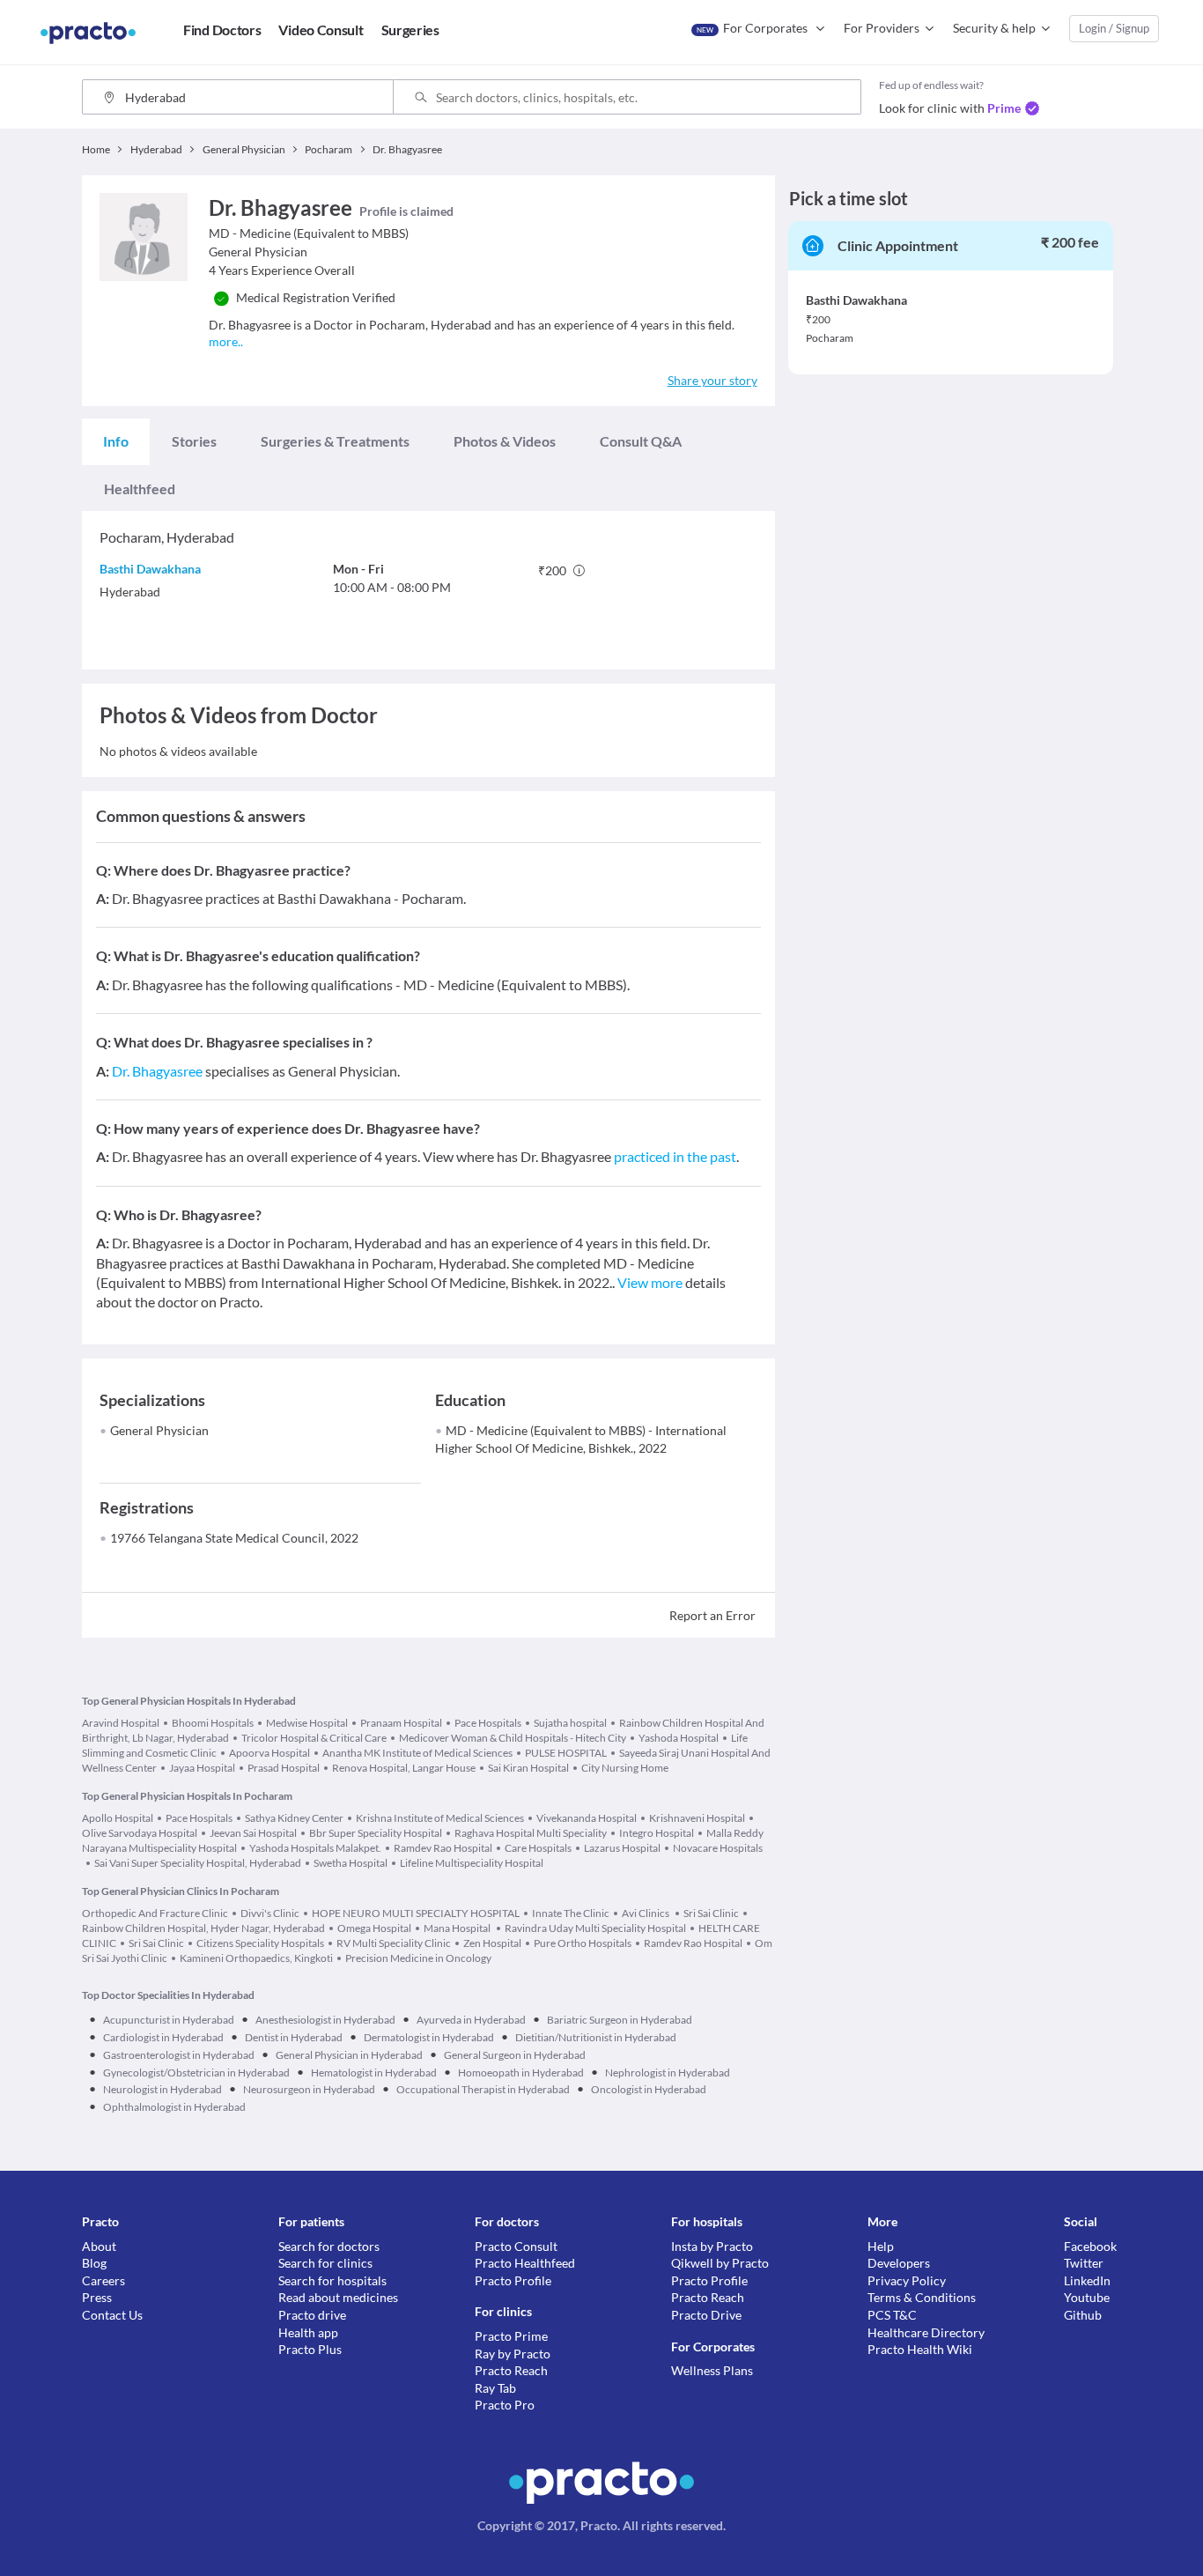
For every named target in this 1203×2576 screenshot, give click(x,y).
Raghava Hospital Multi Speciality (531, 1833)
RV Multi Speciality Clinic (394, 1943)
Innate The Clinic (571, 1913)
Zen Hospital (492, 1943)
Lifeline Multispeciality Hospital (472, 1863)
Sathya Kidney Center (294, 1818)
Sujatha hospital (570, 1723)
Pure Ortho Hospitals (583, 1943)
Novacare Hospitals (718, 1848)
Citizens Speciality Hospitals (260, 1943)
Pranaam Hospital (401, 1723)
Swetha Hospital (351, 1863)
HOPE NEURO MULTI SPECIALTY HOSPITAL (416, 1913)
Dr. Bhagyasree (157, 1071)
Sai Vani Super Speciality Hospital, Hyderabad (198, 1863)
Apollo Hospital (118, 1818)
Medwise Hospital (307, 1723)
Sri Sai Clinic (711, 1913)
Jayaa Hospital (202, 1768)
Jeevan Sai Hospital (253, 1833)
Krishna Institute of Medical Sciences (440, 1818)
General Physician (159, 1430)
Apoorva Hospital (269, 1753)
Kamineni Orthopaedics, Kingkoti (256, 1958)
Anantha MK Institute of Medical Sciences (417, 1753)
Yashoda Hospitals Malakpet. (315, 1848)
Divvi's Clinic (270, 1913)
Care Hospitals (538, 1848)
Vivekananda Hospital (587, 1818)
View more (650, 1282)
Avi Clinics (646, 1913)
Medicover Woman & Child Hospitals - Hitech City (513, 1738)
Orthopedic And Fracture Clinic (155, 1913)
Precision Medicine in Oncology (418, 1958)
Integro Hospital (657, 1833)
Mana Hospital (458, 1928)
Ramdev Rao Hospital (443, 1848)
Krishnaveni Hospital (697, 1818)
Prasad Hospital (284, 1768)
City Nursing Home (625, 1768)
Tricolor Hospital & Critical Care (314, 1738)
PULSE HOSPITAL (566, 1753)
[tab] (116, 441)
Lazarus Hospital (622, 1848)
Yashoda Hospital (679, 1738)
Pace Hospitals (488, 1723)
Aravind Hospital (121, 1723)
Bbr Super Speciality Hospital (376, 1833)
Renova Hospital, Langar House (404, 1768)
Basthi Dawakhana (150, 569)
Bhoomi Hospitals (213, 1723)
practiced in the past (675, 1156)
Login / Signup (1114, 28)
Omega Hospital (374, 1928)
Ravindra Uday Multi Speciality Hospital (595, 1928)
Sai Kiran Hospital (528, 1768)
